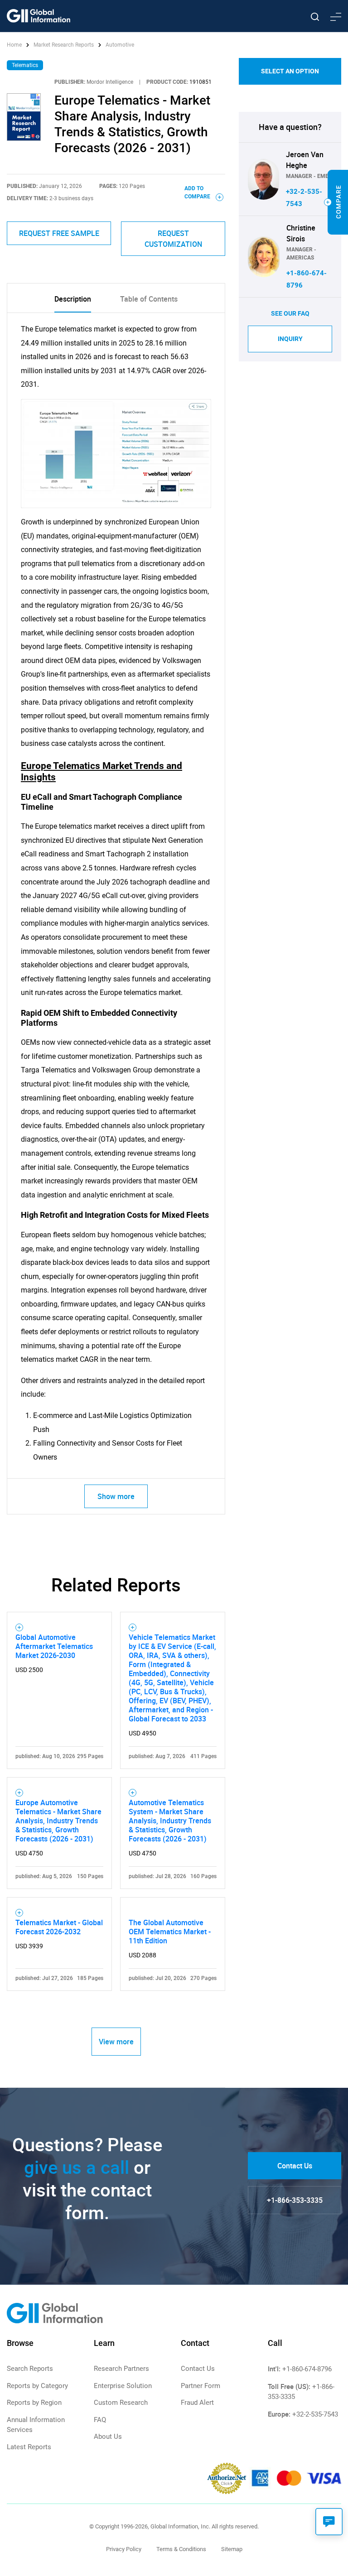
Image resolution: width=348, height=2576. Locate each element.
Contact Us (295, 2166)
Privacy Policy (124, 2549)
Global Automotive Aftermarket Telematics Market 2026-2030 (54, 1646)
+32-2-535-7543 (315, 2414)
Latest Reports (29, 2447)
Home (15, 45)
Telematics (25, 65)
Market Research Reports (64, 45)
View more (116, 2042)
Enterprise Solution (123, 2386)
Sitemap (232, 2549)
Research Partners (121, 2369)
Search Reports (30, 2369)
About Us (108, 2437)
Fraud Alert (197, 2403)
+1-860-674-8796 (307, 2369)
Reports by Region (34, 2403)
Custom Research (121, 2403)
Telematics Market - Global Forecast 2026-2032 (59, 1927)
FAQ (100, 2420)
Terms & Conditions (181, 2549)
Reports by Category (37, 2386)
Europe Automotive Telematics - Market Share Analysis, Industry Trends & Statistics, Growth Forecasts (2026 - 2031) (58, 1821)
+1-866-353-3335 (295, 2200)
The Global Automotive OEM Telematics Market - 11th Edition (170, 1932)
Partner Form (201, 2386)
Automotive (120, 45)
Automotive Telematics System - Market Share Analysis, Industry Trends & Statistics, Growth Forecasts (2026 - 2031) (170, 1821)
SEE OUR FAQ (290, 313)
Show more (116, 1496)
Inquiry (290, 339)
